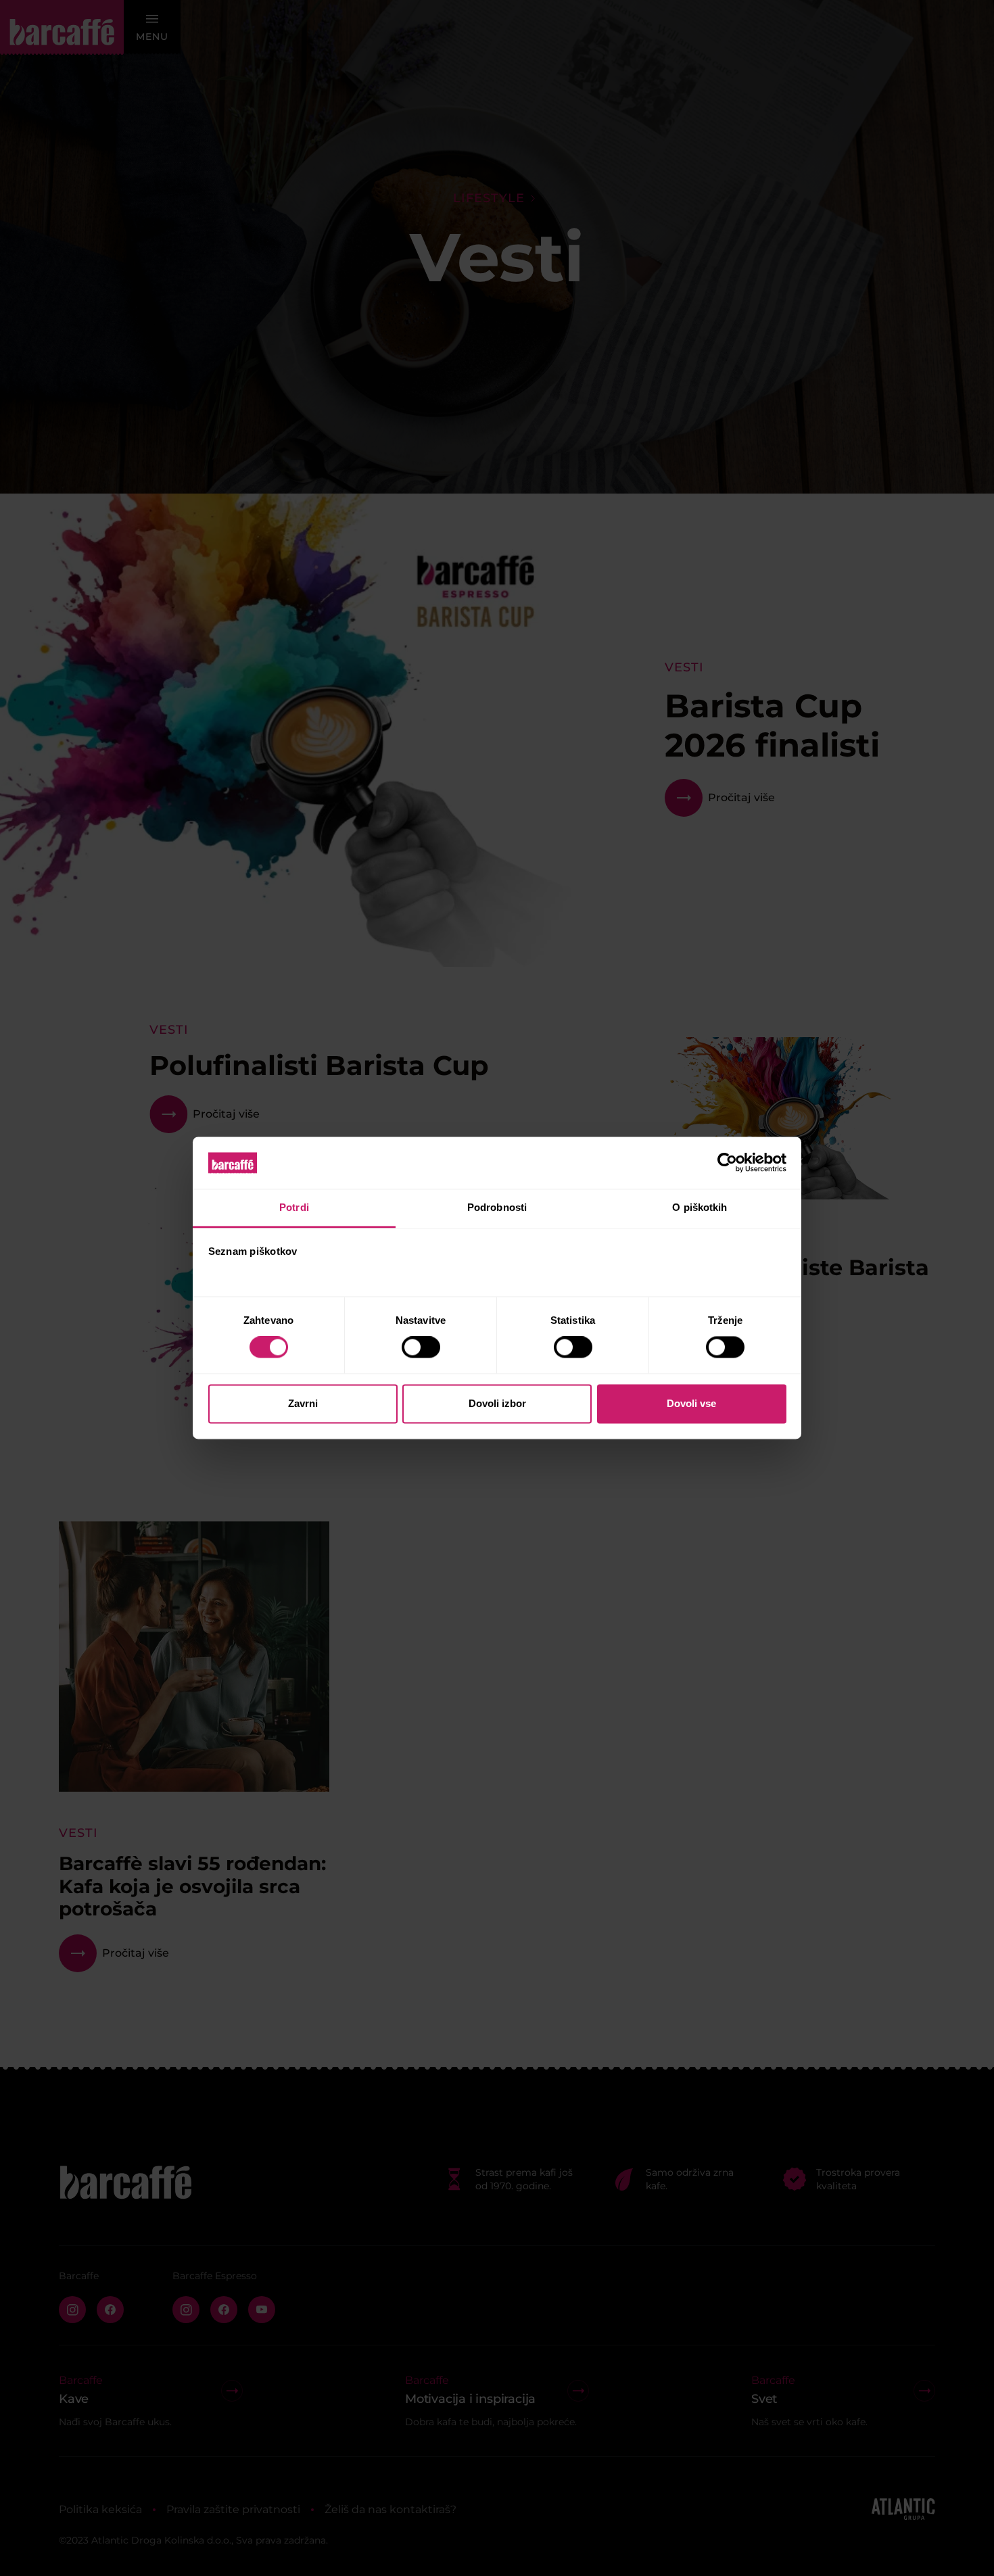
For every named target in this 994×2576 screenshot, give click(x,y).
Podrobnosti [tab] (497, 1207)
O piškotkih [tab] (700, 1207)
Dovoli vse (691, 1403)
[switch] (421, 1347)
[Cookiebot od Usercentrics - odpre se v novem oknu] (727, 1163)
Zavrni (303, 1403)
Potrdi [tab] (294, 1207)
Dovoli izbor (497, 1403)
